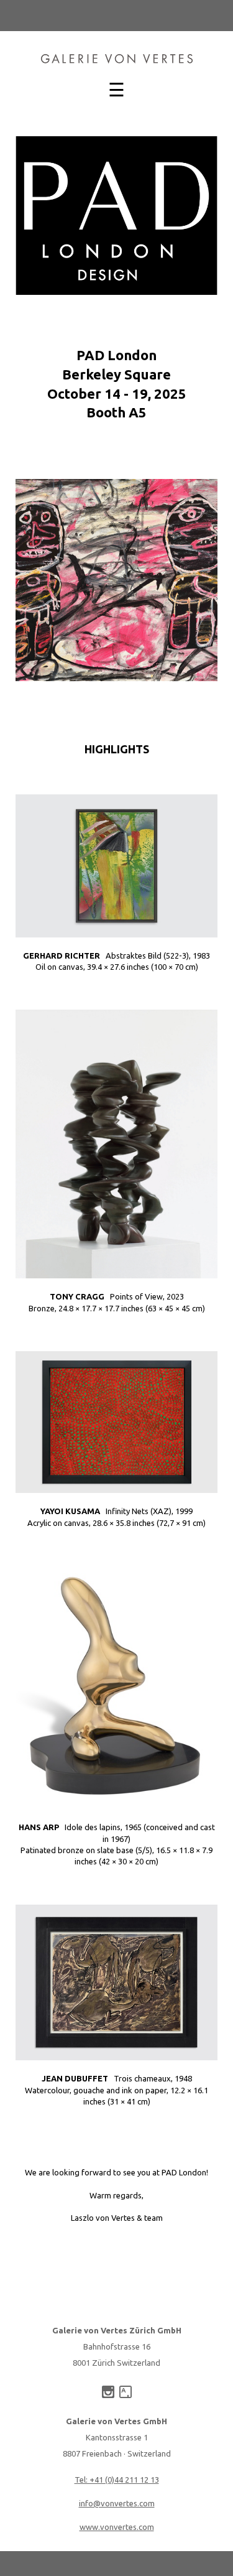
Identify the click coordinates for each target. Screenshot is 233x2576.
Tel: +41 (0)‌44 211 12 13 (117, 2480)
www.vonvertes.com (117, 2527)
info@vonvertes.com (117, 2503)
